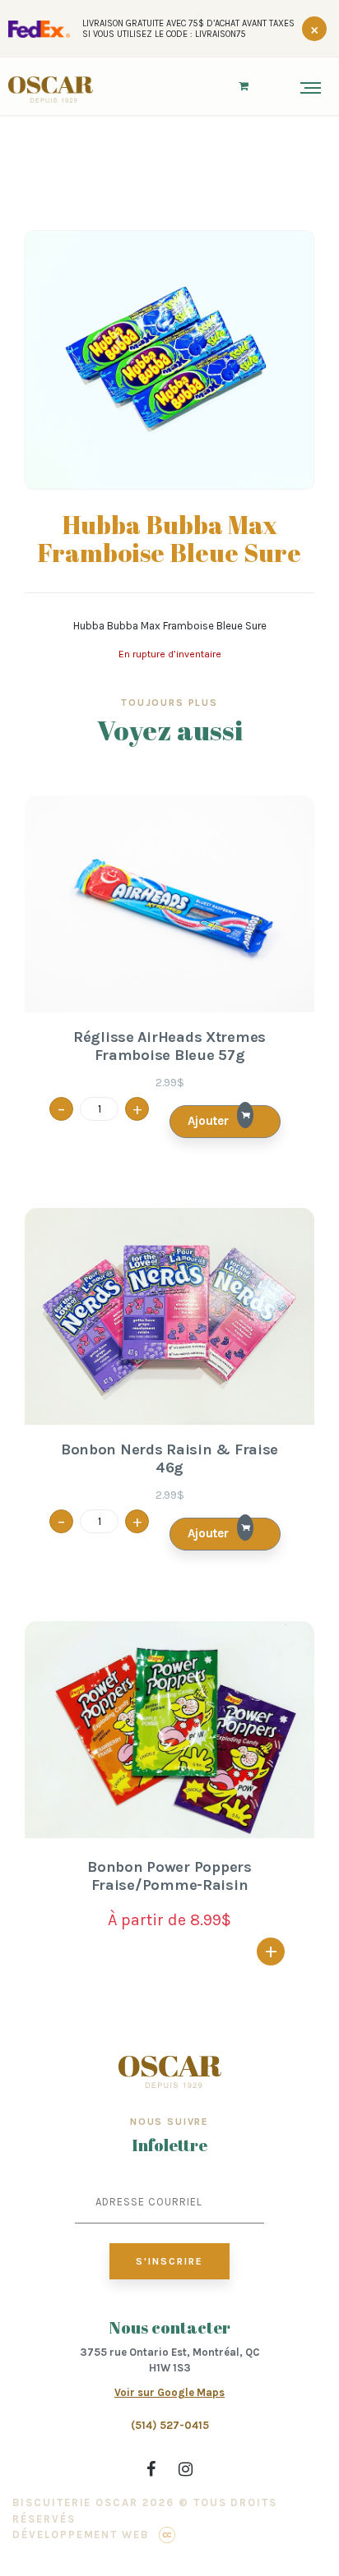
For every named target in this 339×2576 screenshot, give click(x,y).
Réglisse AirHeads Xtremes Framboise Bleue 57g (169, 1046)
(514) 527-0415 (170, 2425)
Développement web (81, 2535)
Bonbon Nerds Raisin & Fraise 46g (169, 1459)
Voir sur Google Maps (169, 2392)
